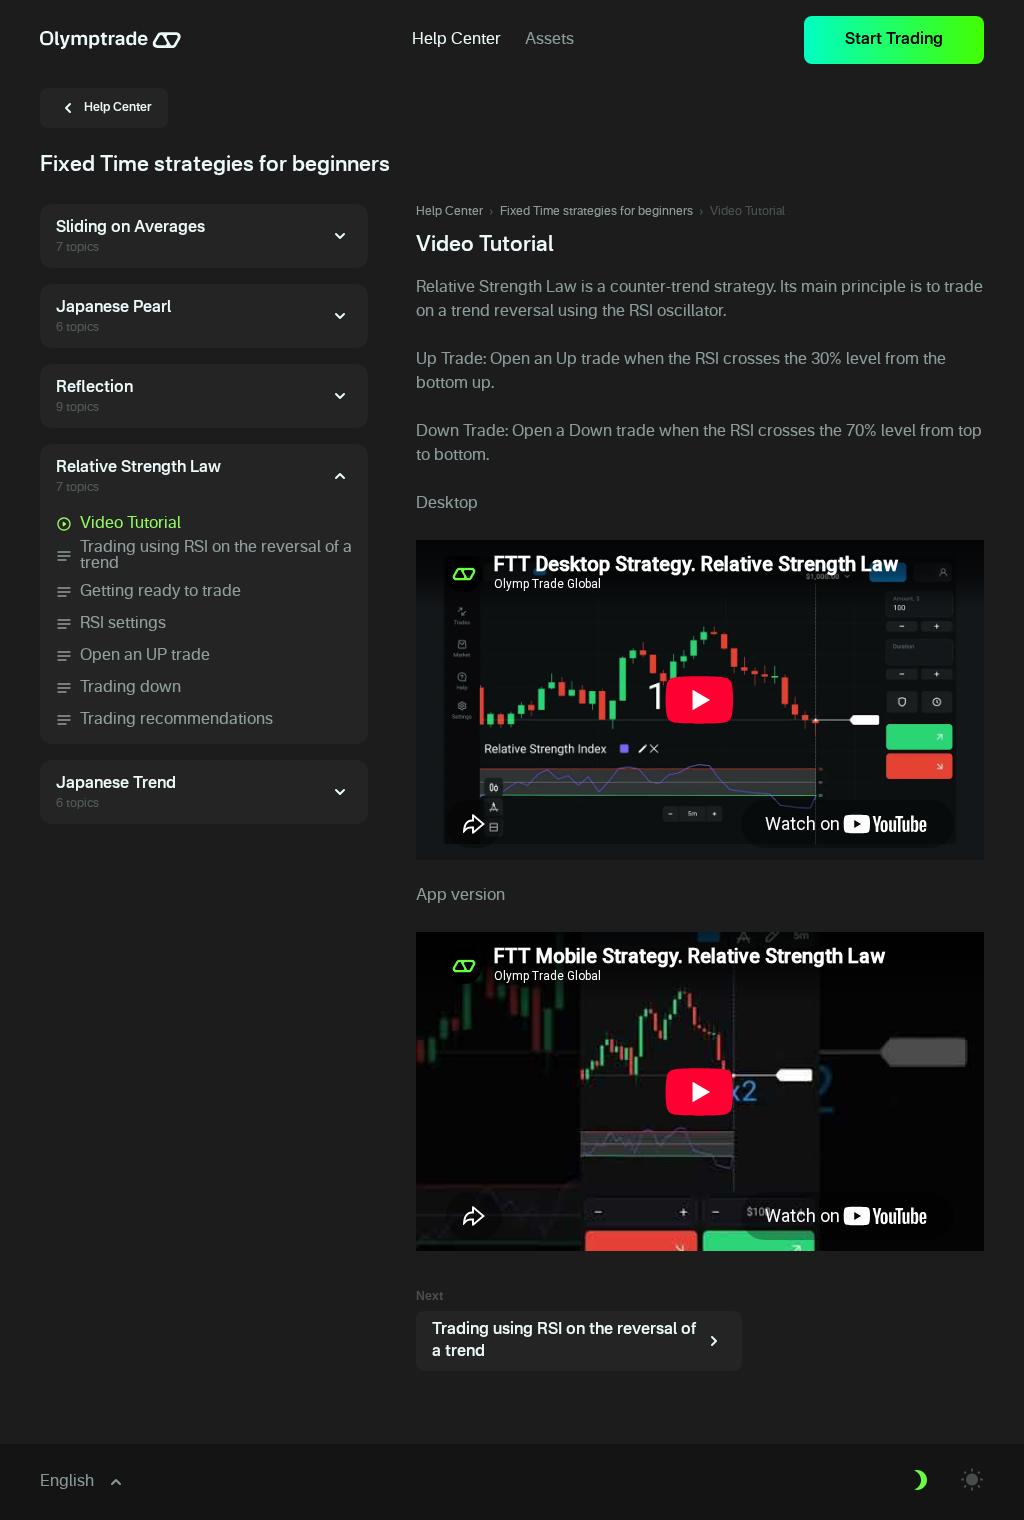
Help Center (449, 212)
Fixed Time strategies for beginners (596, 212)
